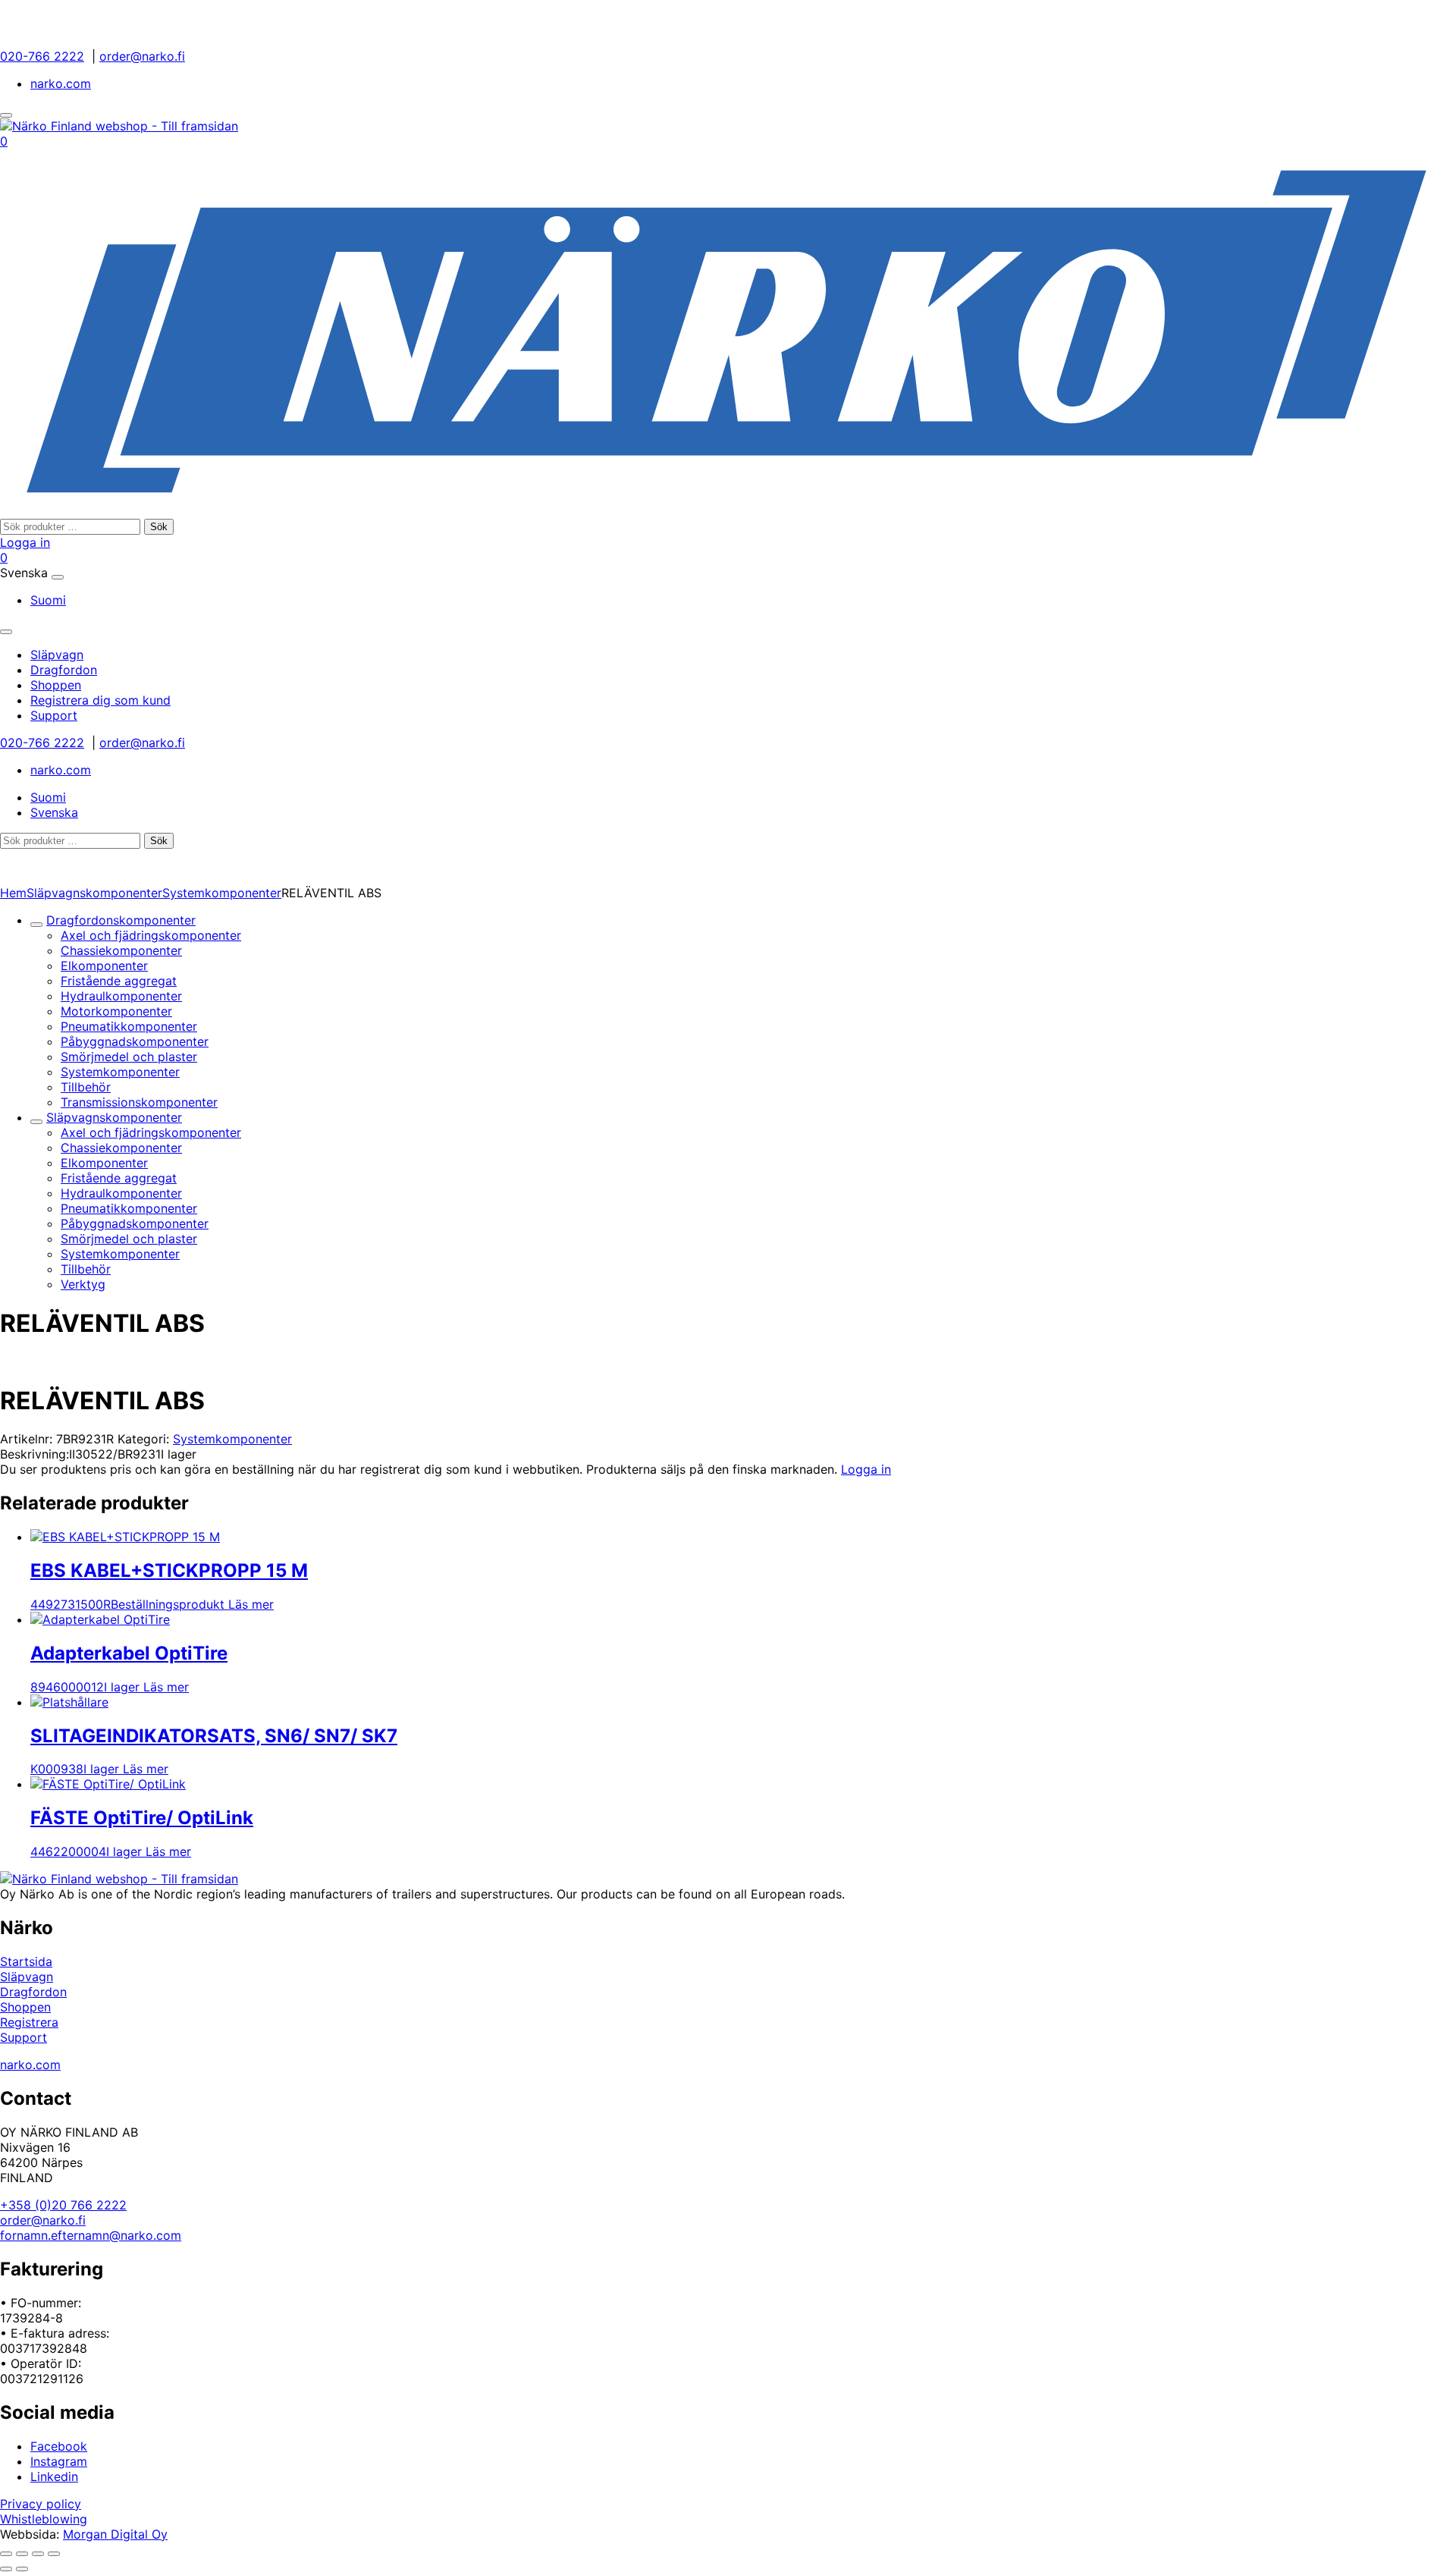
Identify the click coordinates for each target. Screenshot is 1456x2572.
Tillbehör (86, 1087)
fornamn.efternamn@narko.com (91, 2235)
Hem (13, 893)
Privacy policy (41, 2504)
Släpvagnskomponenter (94, 893)
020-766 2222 (42, 56)
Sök (159, 527)
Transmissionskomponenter (139, 1102)
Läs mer (251, 1604)
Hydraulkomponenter (121, 996)
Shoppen (25, 2007)
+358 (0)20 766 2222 (63, 2205)
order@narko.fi (142, 56)
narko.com (61, 83)
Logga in (25, 542)
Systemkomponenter (222, 893)
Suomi (48, 600)
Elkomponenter (104, 966)
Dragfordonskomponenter (121, 920)
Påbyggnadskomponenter (135, 1041)
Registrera (29, 2022)
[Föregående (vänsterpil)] (6, 2569)
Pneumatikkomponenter (129, 1026)
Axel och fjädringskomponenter (151, 935)
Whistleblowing (44, 2519)
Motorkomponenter (116, 1011)
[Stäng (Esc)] (54, 2554)
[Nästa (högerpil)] (22, 2569)
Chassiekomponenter (121, 950)
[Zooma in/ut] (6, 2554)
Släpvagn (27, 1977)
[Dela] (38, 2554)
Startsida (26, 1961)
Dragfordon (33, 1992)
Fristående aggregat (119, 981)
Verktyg (83, 1284)
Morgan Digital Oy (115, 2534)
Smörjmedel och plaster (129, 1057)
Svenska (54, 812)
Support (24, 2037)
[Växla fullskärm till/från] (22, 2554)
